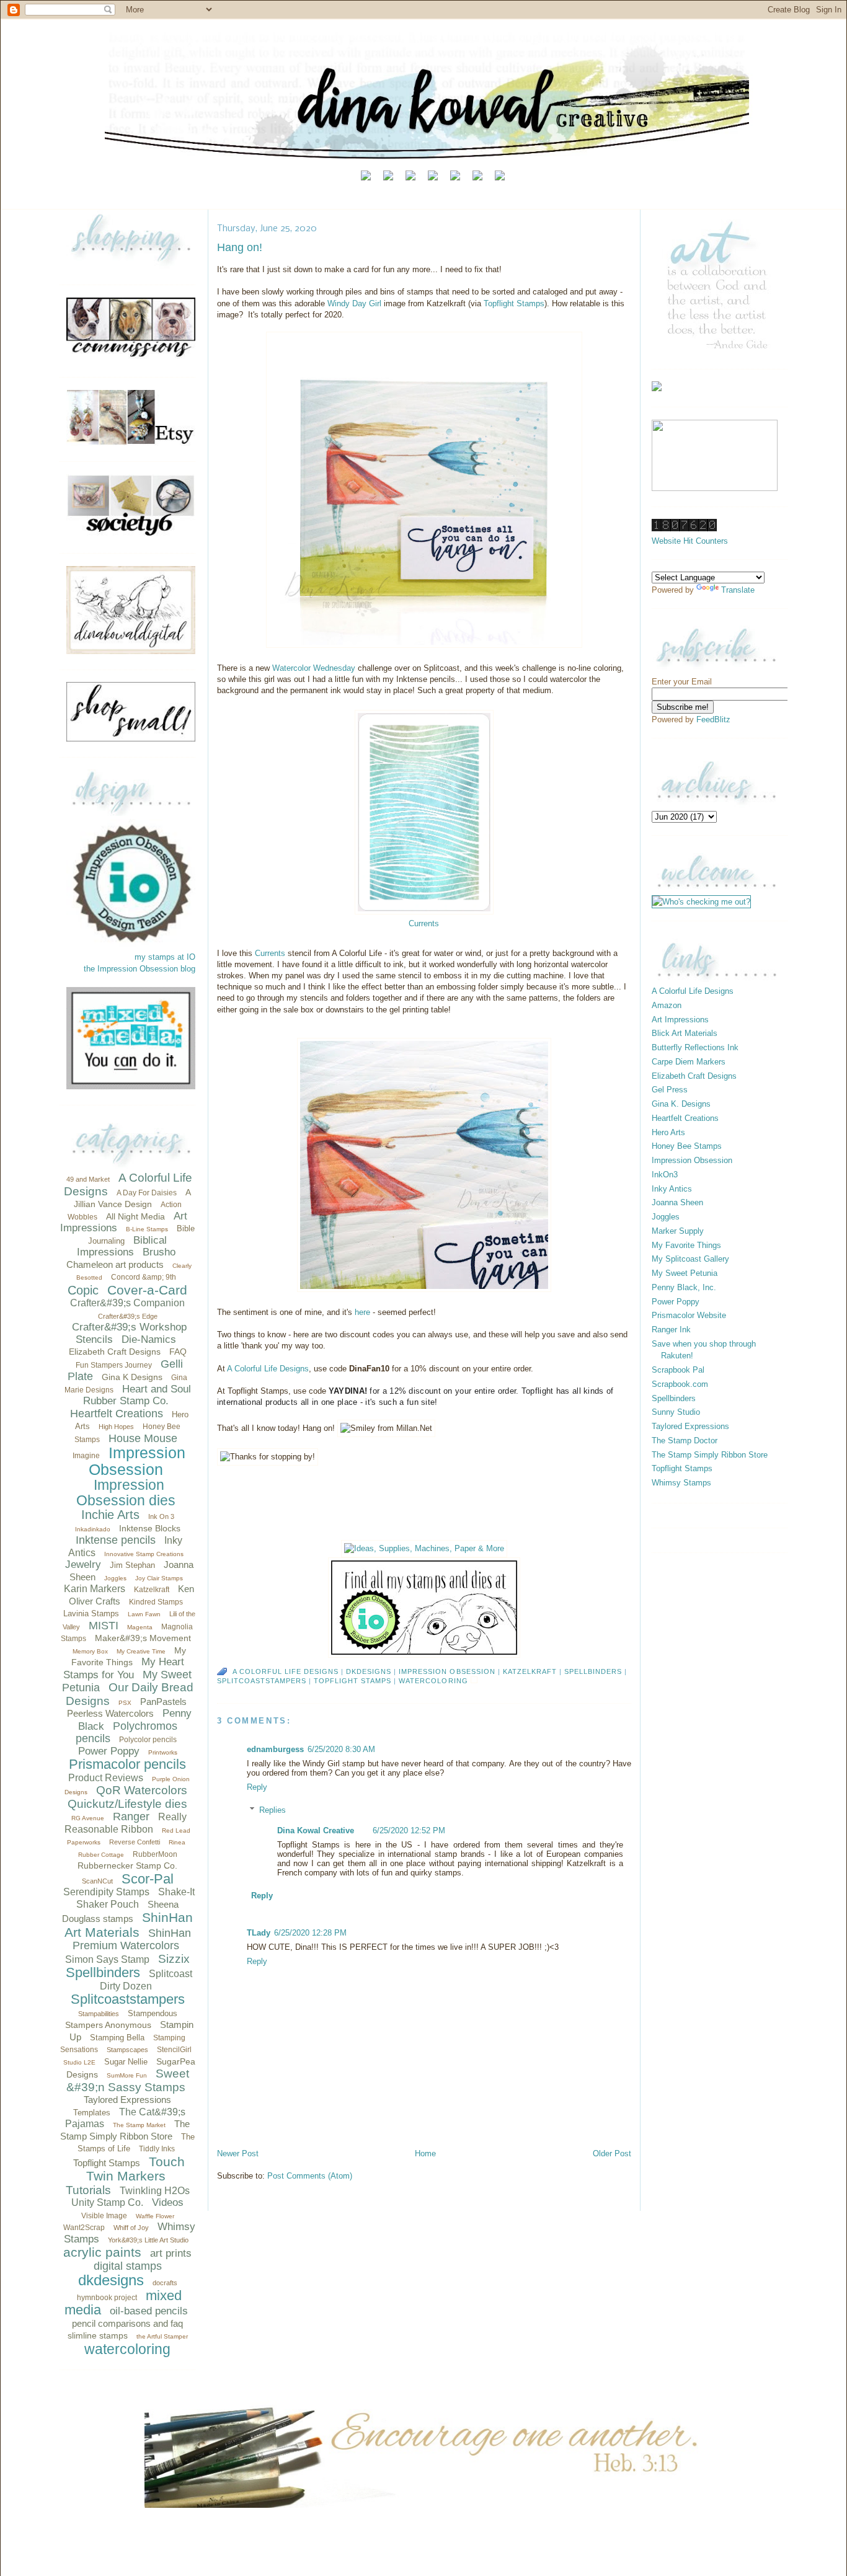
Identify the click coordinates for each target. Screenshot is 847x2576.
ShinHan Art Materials (129, 1925)
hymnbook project (107, 2298)
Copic (83, 1290)
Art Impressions (680, 1020)
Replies (273, 1810)
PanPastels (163, 1702)
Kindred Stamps (156, 1602)
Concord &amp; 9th (144, 1277)
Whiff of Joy (131, 2228)
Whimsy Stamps (681, 1483)
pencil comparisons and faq (127, 2323)
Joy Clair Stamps (159, 1578)
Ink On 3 (161, 1516)
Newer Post (238, 2153)
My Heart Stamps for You (124, 1668)
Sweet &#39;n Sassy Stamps (128, 2080)
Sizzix (174, 1959)
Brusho (159, 1252)
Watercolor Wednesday (314, 668)
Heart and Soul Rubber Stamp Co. (137, 1395)
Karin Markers (95, 1589)
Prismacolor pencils (127, 1764)
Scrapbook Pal (678, 1370)
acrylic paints (102, 2252)
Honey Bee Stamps (687, 1146)
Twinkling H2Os (155, 2191)
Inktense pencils (116, 1540)
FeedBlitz (713, 719)
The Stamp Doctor (685, 1441)
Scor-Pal (148, 1879)
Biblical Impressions (122, 1246)
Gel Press (670, 1090)
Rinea (177, 1842)
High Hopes (116, 1427)
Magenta (140, 1627)
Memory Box (90, 1651)
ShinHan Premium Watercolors (132, 1940)
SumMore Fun (127, 2075)
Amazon (667, 1005)
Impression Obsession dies (126, 1493)
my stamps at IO (165, 957)
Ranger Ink (671, 1330)
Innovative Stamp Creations (144, 1554)
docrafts (165, 2283)
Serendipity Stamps (106, 1892)
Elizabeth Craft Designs (115, 1352)
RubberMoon (155, 1854)
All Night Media (135, 1216)
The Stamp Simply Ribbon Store (710, 1455)
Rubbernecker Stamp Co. (127, 1866)
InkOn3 (665, 1175)
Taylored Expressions (127, 2100)
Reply (257, 1787)
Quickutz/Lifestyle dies (127, 1804)
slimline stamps (98, 2335)
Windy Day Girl (354, 303)
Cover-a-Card (147, 1290)
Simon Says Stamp (107, 1959)
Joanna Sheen (677, 1202)
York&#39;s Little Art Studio (148, 2240)
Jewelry (83, 1565)
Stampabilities (99, 2014)
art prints (171, 2253)
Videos (168, 2202)
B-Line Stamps (147, 1229)
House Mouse (143, 1438)
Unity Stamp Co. (107, 2202)
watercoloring (127, 2349)
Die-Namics (149, 1339)
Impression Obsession (137, 1461)
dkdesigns (111, 2280)
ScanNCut (97, 1881)
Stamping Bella (117, 2038)
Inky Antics (672, 1189)
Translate (738, 590)
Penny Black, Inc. (684, 1287)
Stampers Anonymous (108, 2025)
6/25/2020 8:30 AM (341, 1749)
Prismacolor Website (689, 1315)
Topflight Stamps (107, 2163)
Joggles (115, 1578)
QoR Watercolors (142, 1790)
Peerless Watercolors (110, 1713)
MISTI (104, 1626)
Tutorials (88, 2190)
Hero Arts (668, 1132)
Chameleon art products (115, 1264)
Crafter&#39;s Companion (127, 1303)
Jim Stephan (132, 1565)
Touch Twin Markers (135, 2169)
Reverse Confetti (135, 1842)
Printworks (163, 1752)
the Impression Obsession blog (140, 969)
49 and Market (88, 1179)
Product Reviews (106, 1778)
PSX (125, 1703)
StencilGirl (174, 2050)
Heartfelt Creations (117, 1414)
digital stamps (128, 2266)
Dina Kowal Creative (316, 1830)
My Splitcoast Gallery (690, 1259)
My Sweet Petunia (685, 1273)
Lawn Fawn (144, 1614)
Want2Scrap (84, 2228)
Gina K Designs (132, 1377)
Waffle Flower (155, 2216)
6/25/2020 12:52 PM (409, 1830)
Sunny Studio (676, 1412)
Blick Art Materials (685, 1033)
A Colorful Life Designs (268, 1369)
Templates (92, 2113)
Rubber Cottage (101, 1855)
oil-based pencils (149, 2311)
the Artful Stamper (162, 2336)
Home (425, 2153)
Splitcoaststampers (128, 1999)
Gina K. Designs (681, 1104)
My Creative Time (141, 1651)
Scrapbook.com (680, 1384)
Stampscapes (127, 2050)
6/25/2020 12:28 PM (310, 1933)
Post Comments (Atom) (310, 2176)
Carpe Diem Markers (689, 1062)
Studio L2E (79, 2062)
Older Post (612, 2153)
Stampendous (153, 2013)
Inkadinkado (93, 1529)
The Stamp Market (139, 2125)
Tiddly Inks (157, 2149)
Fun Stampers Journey (114, 1365)
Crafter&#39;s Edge (128, 1316)
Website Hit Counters (690, 541)
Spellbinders (103, 1972)
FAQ (178, 1352)
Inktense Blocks (150, 1528)
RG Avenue (88, 1818)
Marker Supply (678, 1231)
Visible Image (104, 2216)
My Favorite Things (686, 1245)
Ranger (131, 1817)
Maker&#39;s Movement (143, 1638)
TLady (259, 1933)
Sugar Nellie (126, 2062)
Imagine (86, 1456)
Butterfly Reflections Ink (695, 1047)
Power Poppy (109, 1751)
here (364, 1312)
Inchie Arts (110, 1515)
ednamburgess (275, 1749)
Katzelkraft (152, 1590)
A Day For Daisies (147, 1193)
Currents (270, 953)
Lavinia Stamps (91, 1613)
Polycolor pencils (148, 1740)
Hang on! (240, 247)
